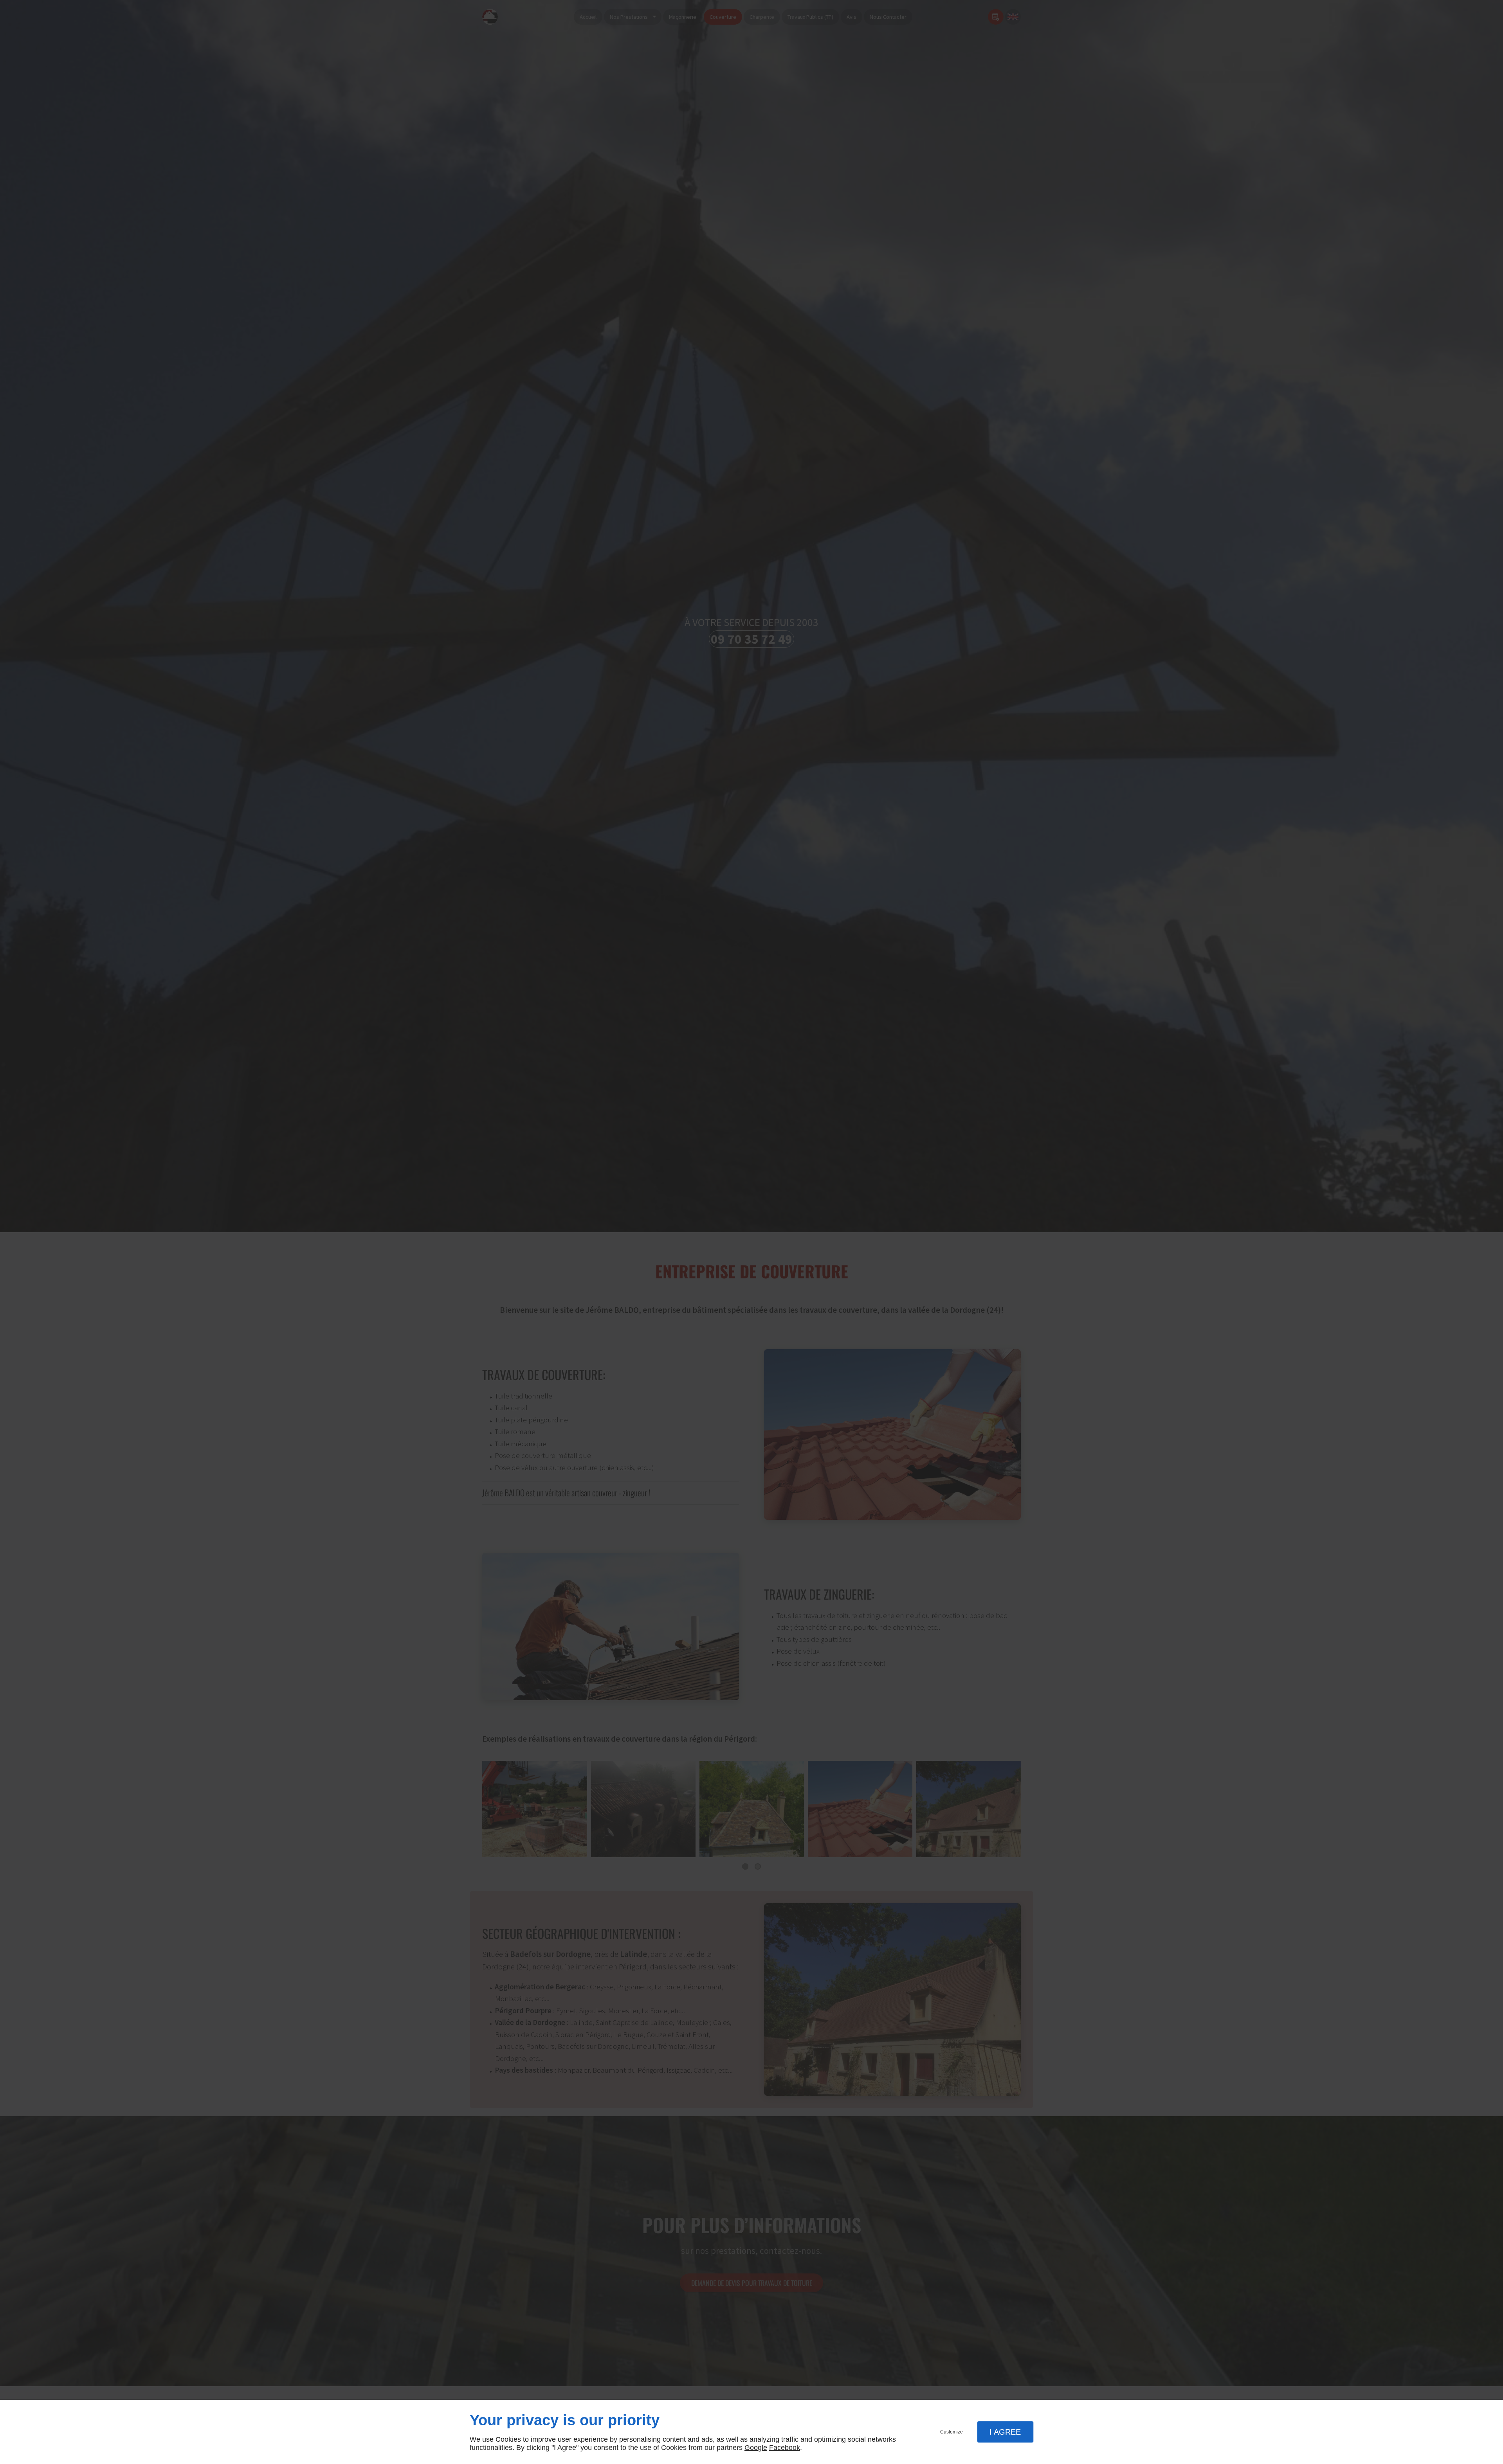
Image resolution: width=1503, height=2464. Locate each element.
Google (756, 2448)
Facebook (785, 2448)
